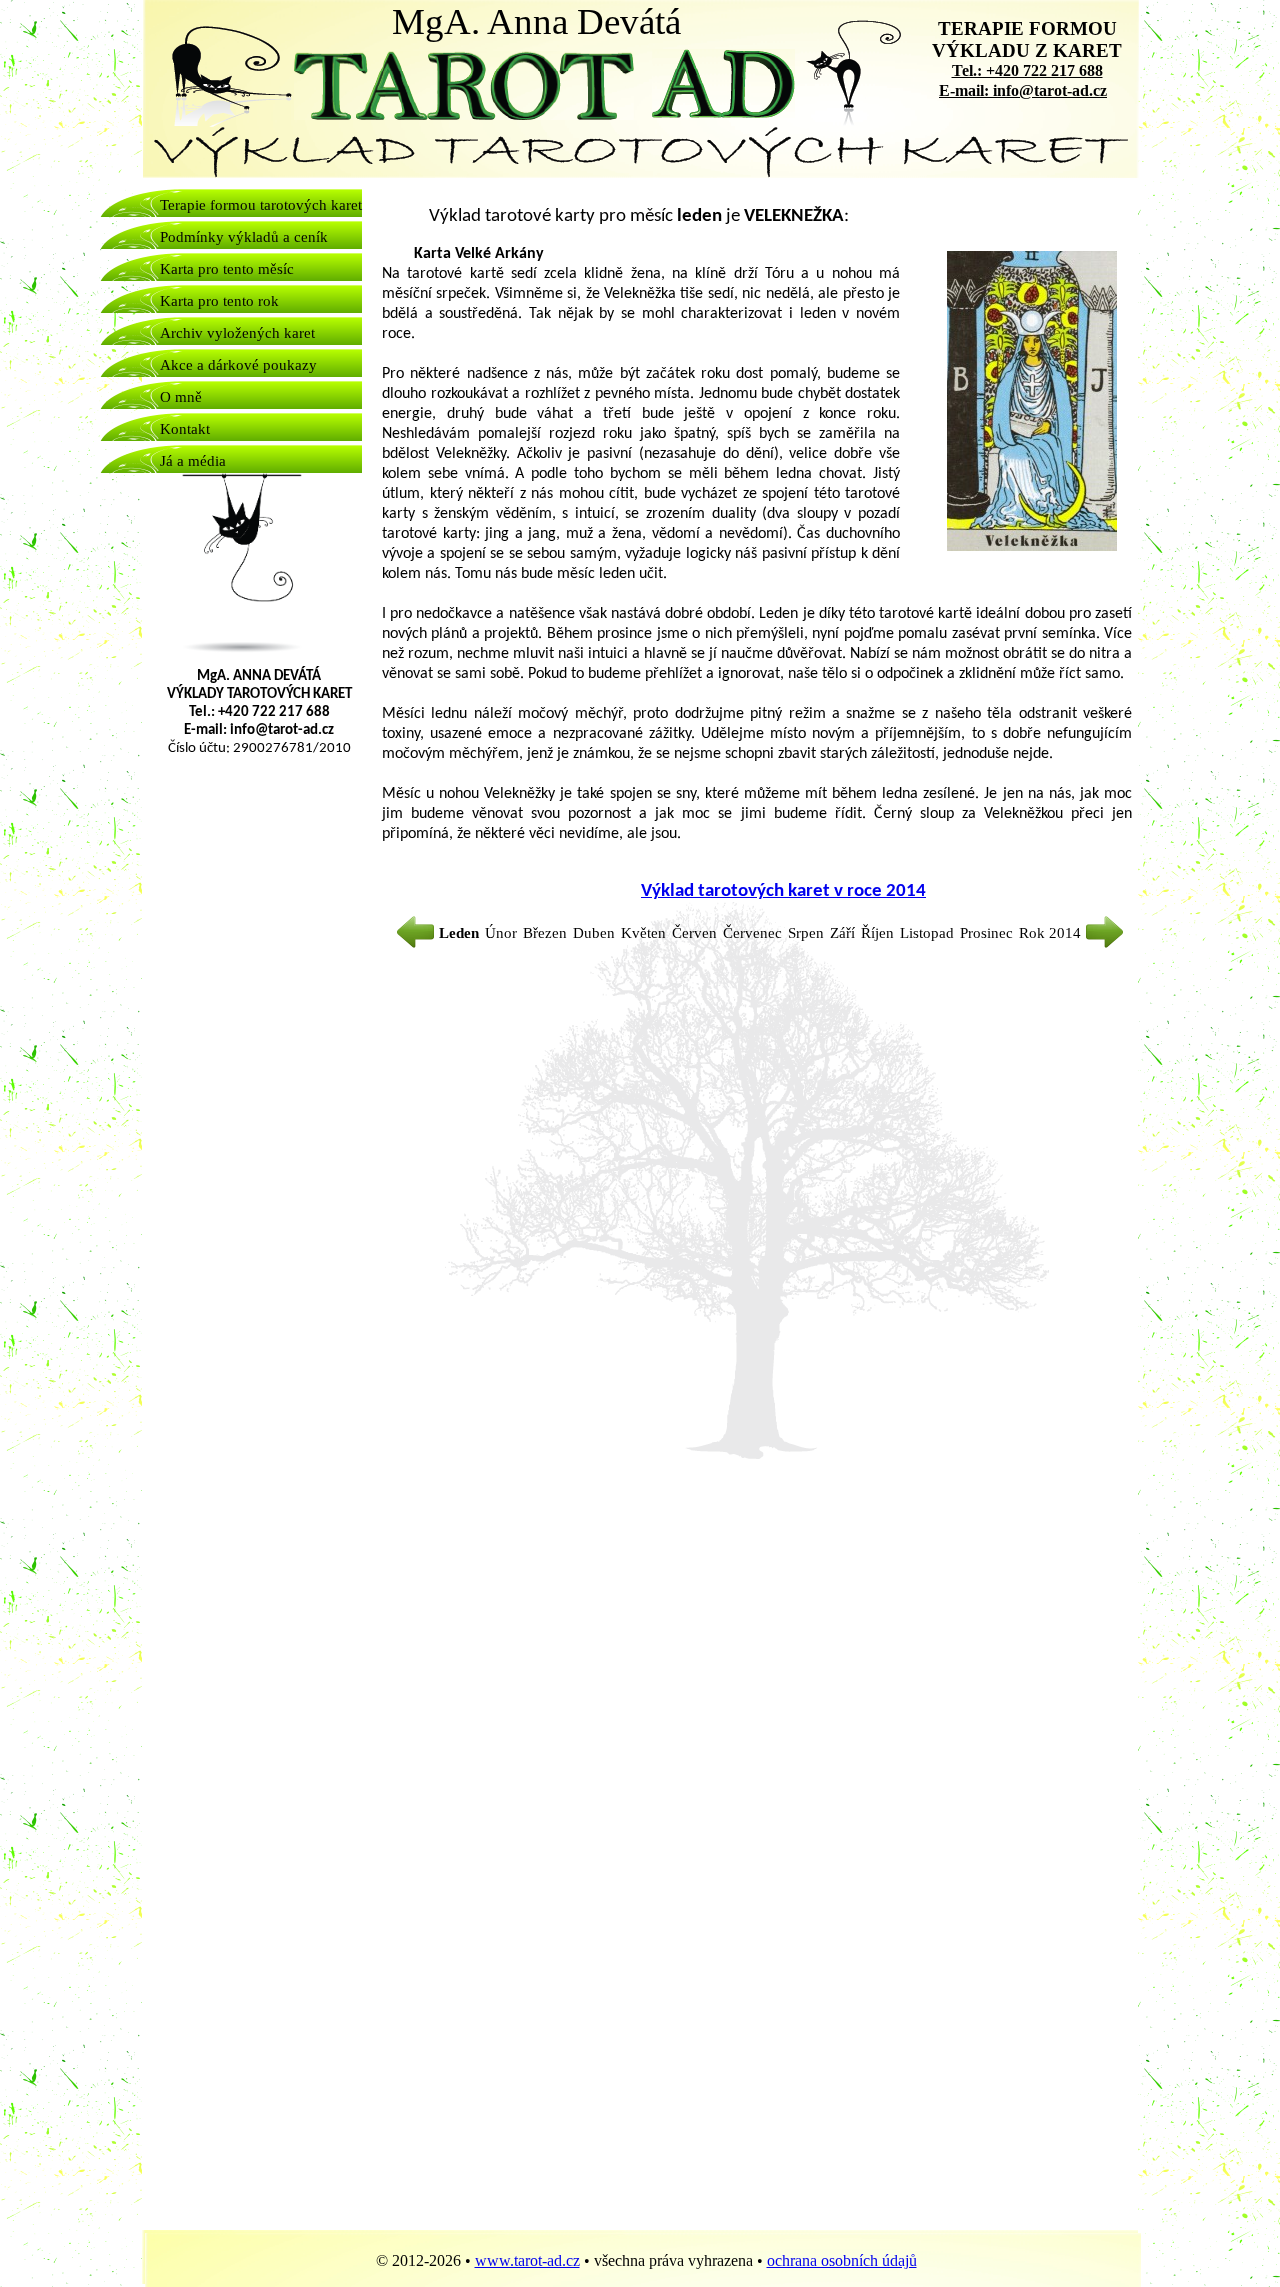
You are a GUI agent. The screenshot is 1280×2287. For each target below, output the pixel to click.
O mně (181, 397)
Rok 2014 (1052, 933)
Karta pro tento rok (219, 301)
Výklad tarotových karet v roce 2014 (783, 891)
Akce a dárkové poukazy (238, 365)
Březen (547, 933)
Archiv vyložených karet (237, 333)
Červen (696, 933)
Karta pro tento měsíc (227, 269)
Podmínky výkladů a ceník (244, 237)
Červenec (754, 933)
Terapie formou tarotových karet (261, 205)
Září (844, 933)
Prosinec (988, 933)
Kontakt (185, 429)
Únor (503, 933)
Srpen (808, 933)
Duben (596, 933)
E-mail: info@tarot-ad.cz (1023, 90)
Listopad (929, 933)
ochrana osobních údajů (842, 2260)
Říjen (879, 933)
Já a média (193, 461)
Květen (645, 933)
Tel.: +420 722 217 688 (1027, 70)
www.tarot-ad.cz (527, 2260)
